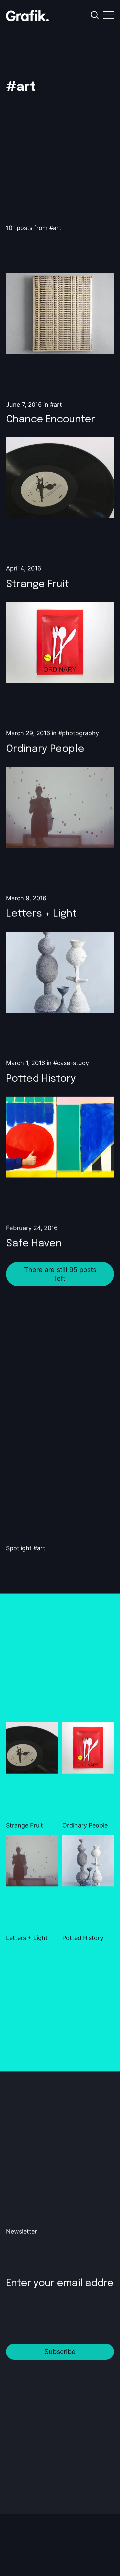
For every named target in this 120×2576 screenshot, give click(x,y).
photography (80, 733)
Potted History (41, 1079)
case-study (73, 1063)
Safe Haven (34, 1244)
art (58, 404)
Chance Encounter (50, 420)
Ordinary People (45, 749)
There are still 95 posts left (60, 1274)
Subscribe (60, 2352)
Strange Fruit (37, 584)
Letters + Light (41, 914)
